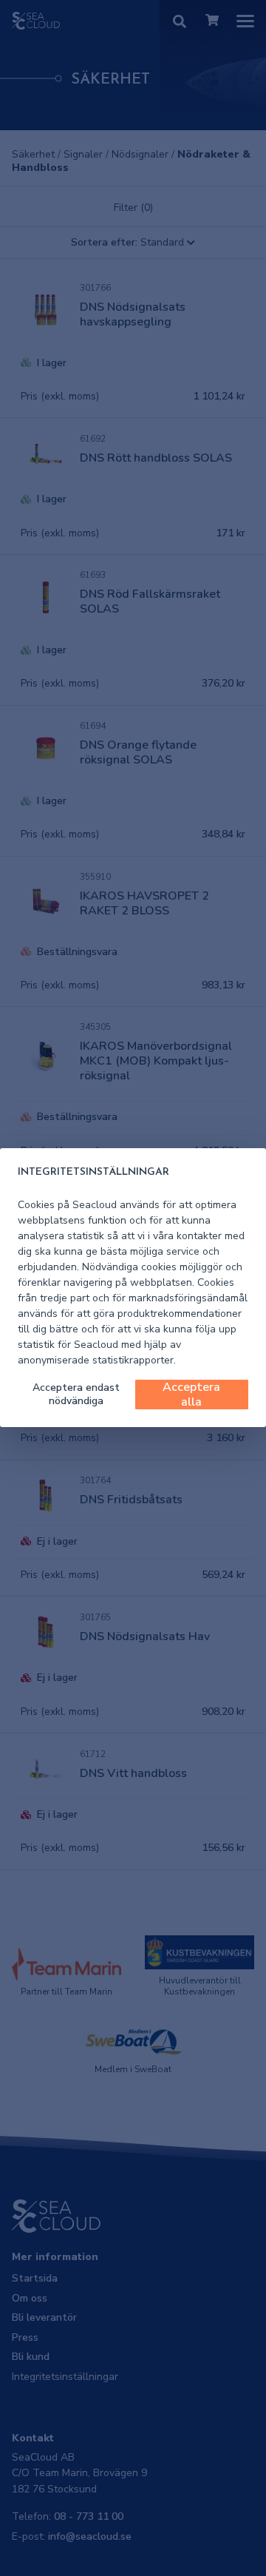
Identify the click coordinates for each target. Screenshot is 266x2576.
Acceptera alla (191, 1395)
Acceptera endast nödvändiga (76, 1394)
